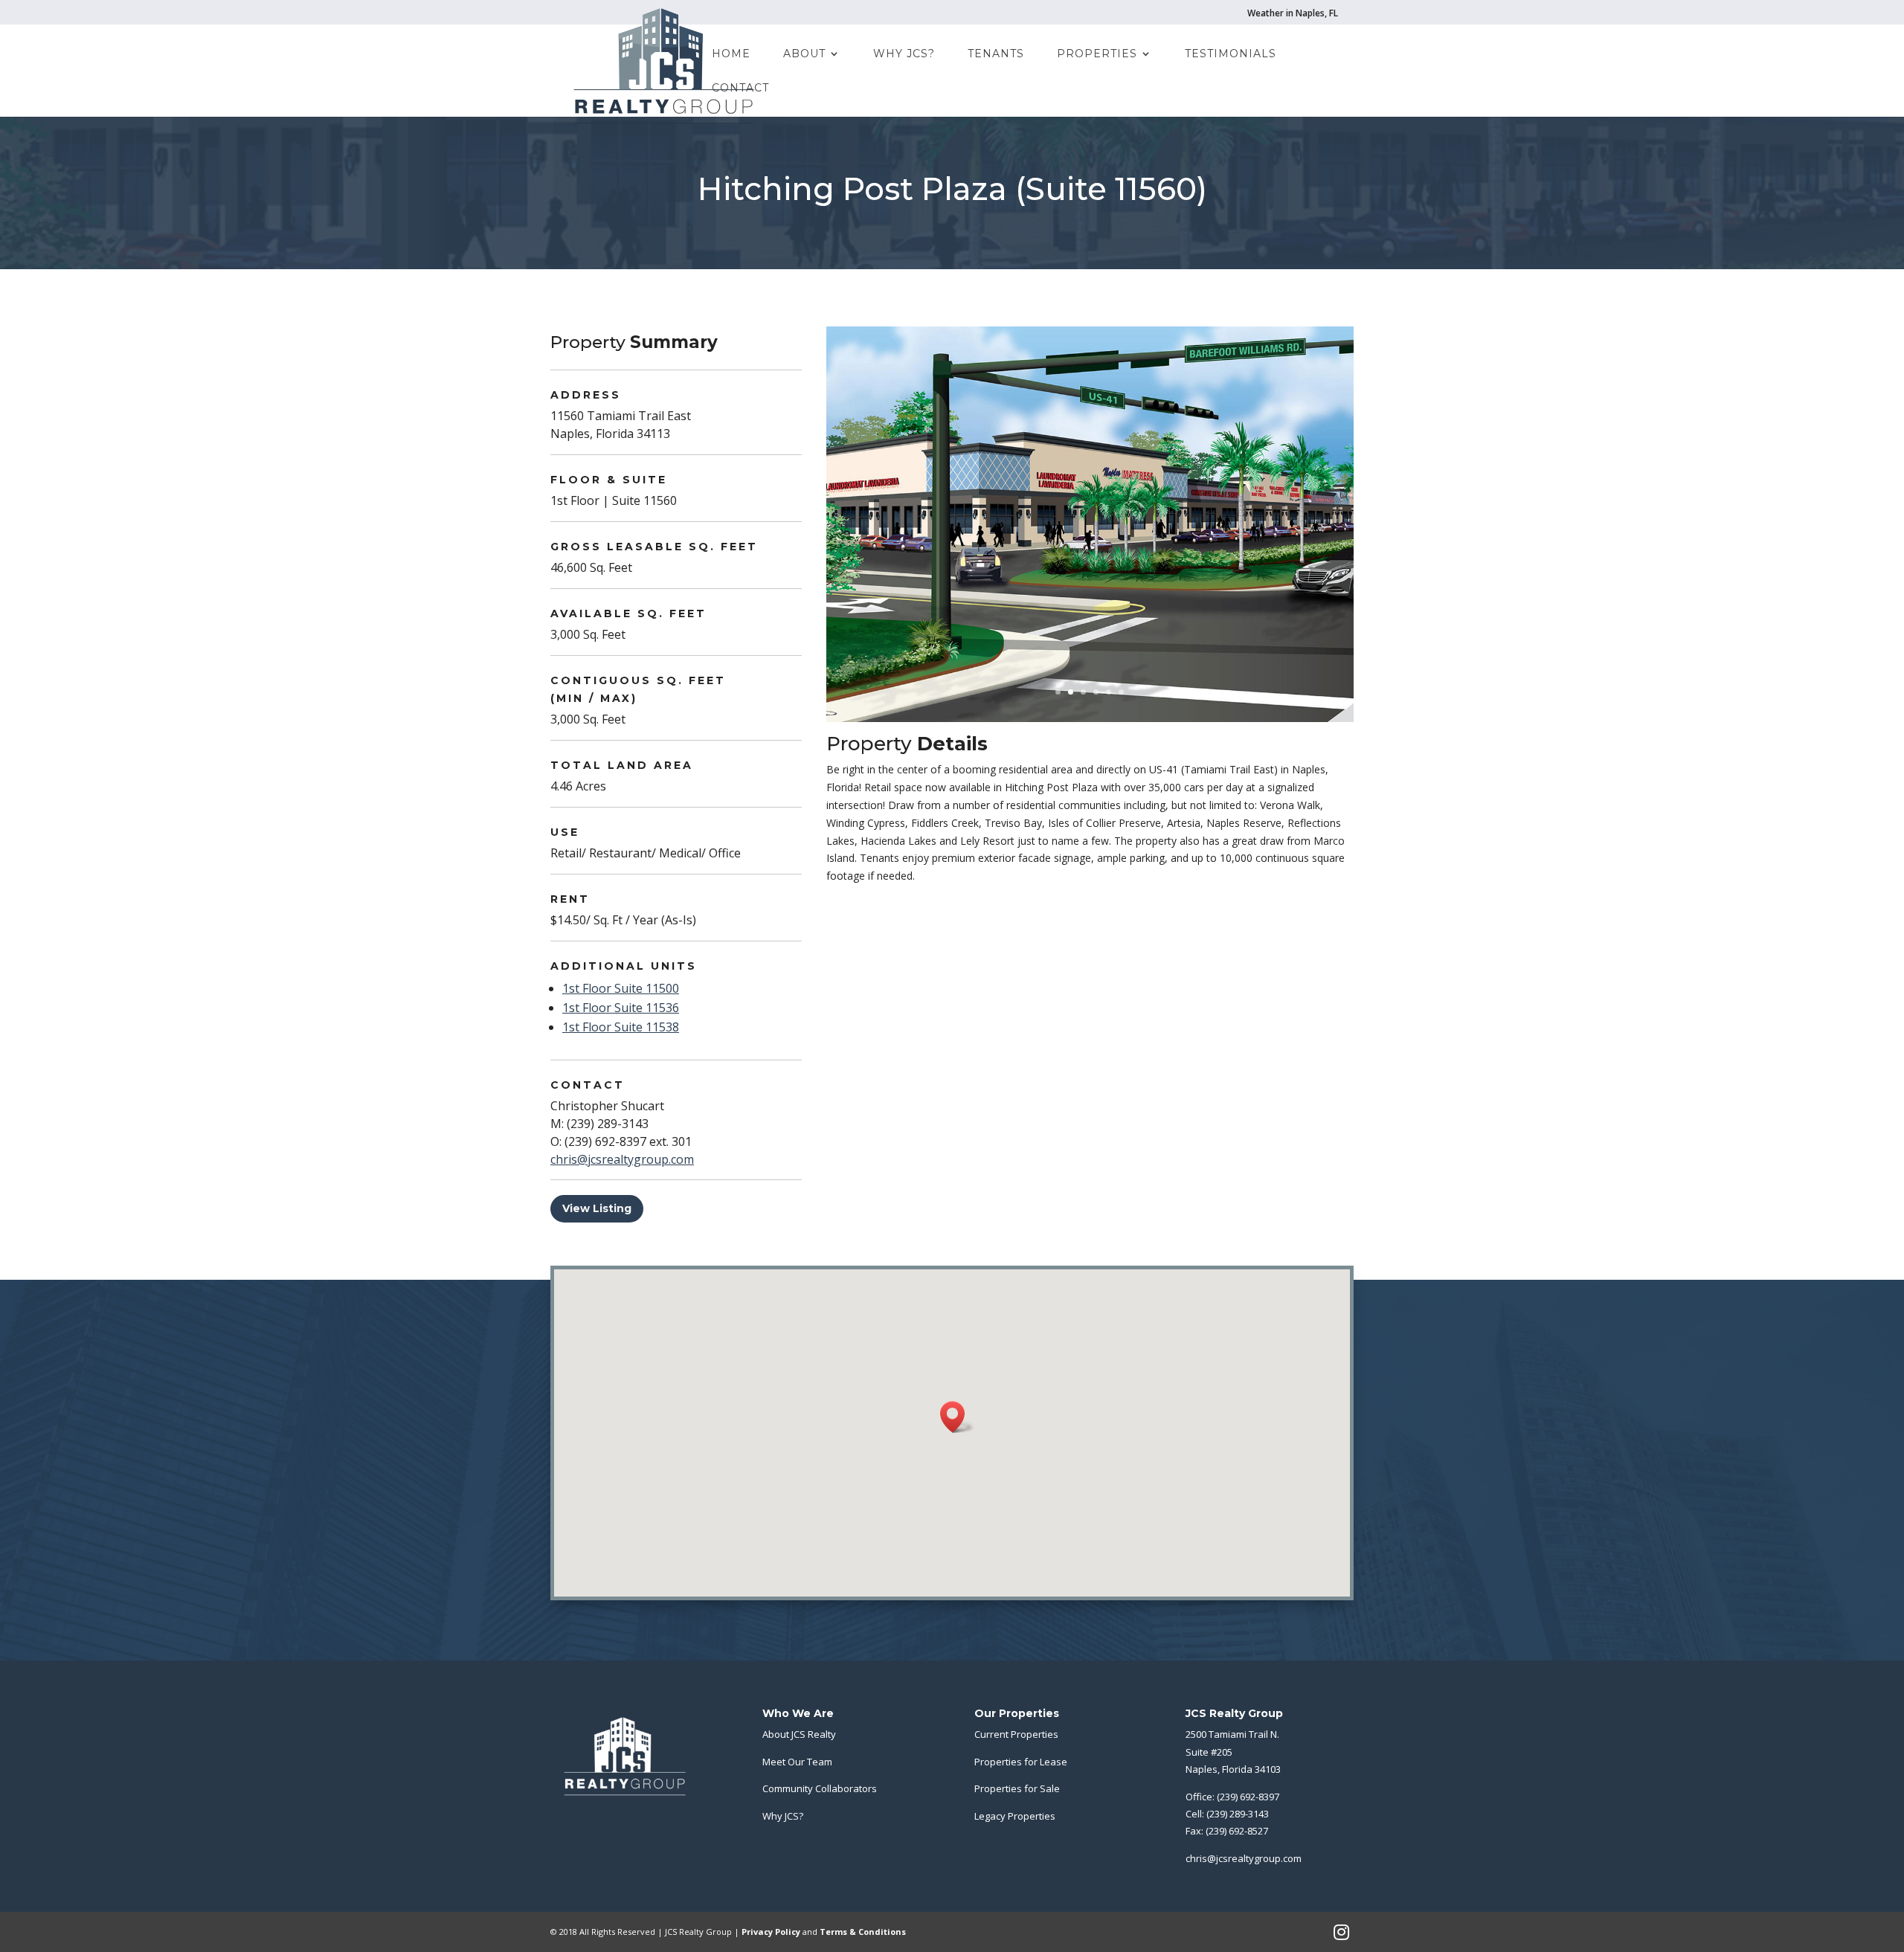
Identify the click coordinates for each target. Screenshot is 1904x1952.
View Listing (597, 1208)
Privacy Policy (771, 1932)
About (804, 54)
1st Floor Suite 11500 (621, 988)
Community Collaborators (820, 1788)
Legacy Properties (1015, 1816)
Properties (1097, 54)
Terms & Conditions (863, 1932)
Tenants (996, 54)
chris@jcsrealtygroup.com (622, 1159)
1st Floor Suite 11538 (621, 1027)
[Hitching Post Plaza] (1090, 722)
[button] (957, 1417)
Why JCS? (904, 54)
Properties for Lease (1021, 1762)
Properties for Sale (1017, 1788)
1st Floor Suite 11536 (621, 1008)
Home (731, 54)
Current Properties (1016, 1734)
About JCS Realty (799, 1734)
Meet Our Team (797, 1762)
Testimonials (1231, 54)
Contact (740, 88)
